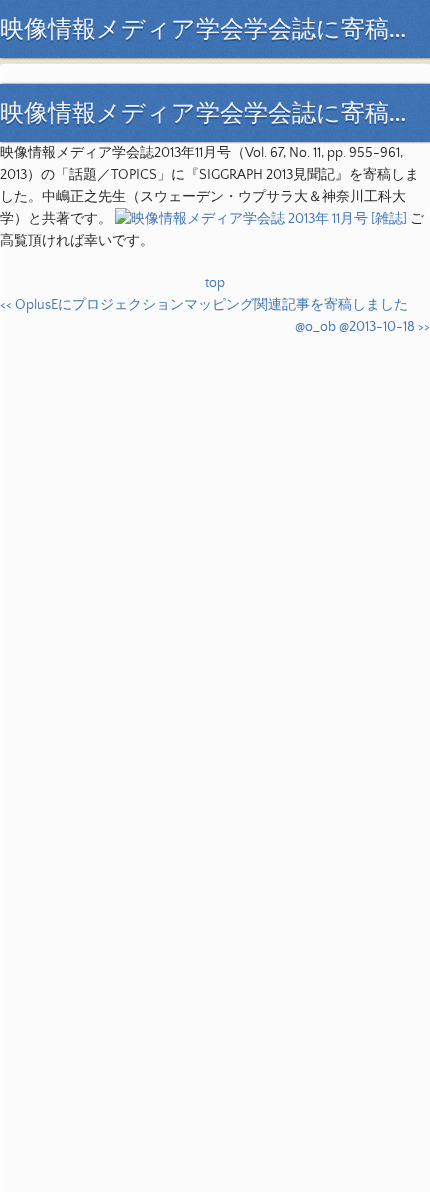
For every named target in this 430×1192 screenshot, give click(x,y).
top (215, 283)
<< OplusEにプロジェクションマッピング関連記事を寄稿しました (204, 305)
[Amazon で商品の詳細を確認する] (261, 219)
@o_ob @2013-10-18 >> (362, 327)
